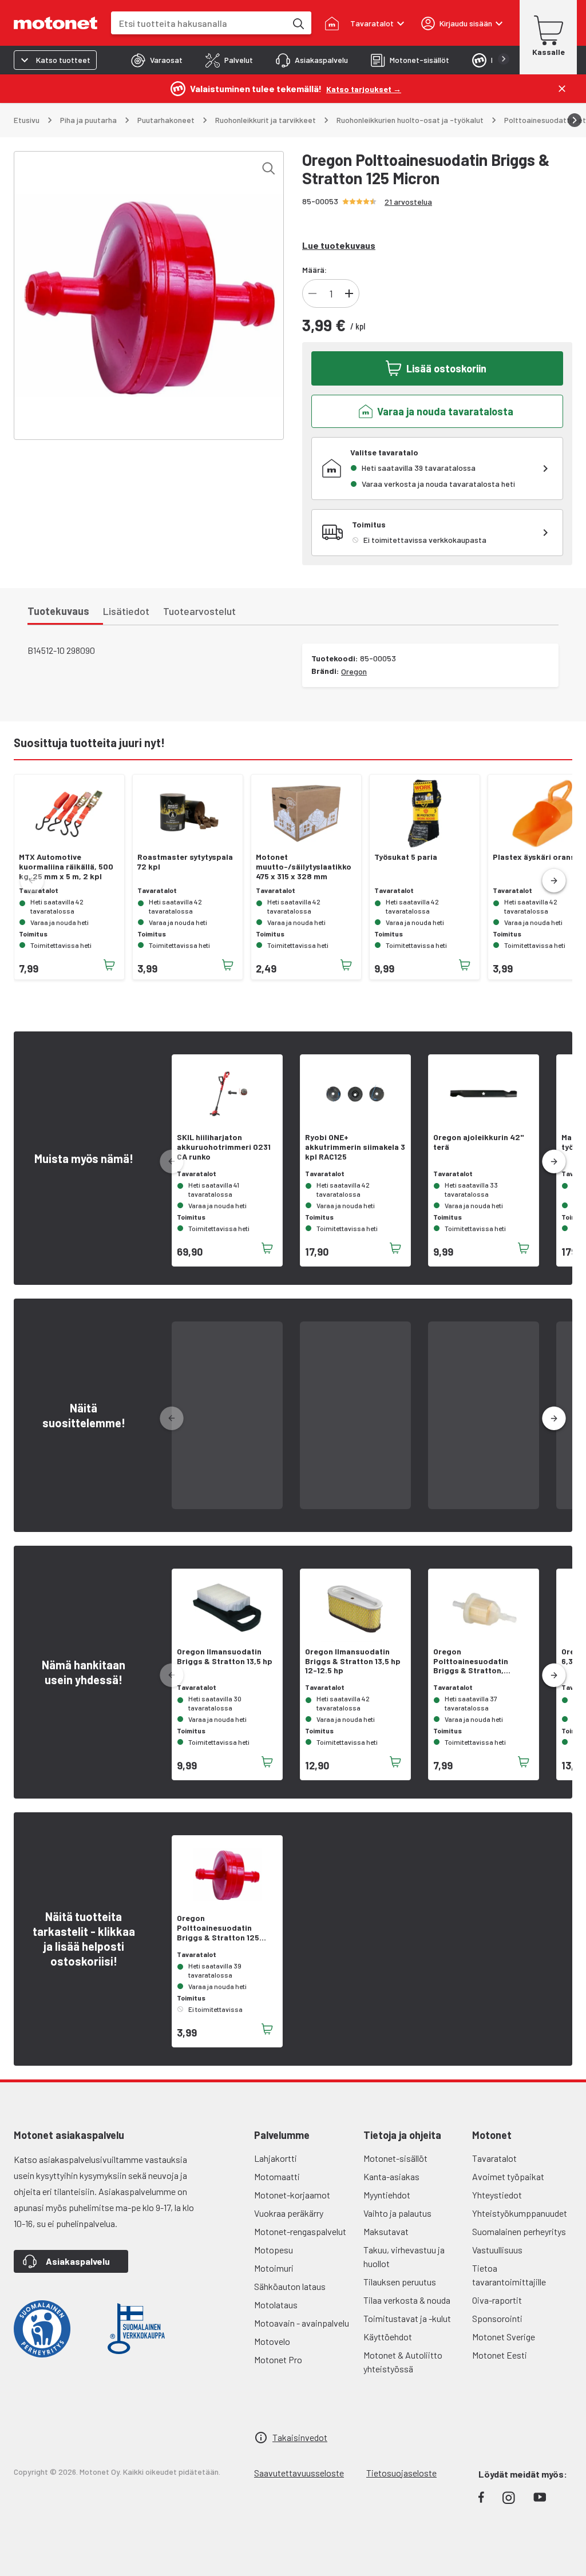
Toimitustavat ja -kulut (407, 2318)
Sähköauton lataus (290, 2286)
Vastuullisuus (497, 2250)
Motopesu (274, 2250)
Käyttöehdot (388, 2337)
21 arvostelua (408, 202)
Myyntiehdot (387, 2195)
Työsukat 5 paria (406, 857)
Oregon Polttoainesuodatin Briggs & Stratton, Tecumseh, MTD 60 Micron (482, 1661)
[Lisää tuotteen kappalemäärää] (349, 293)
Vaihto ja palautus (397, 2213)
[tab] (157, 60)
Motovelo (272, 2341)
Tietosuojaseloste (401, 2473)
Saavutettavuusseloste (299, 2473)
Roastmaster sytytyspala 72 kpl (185, 862)
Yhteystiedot (497, 2195)
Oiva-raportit (497, 2300)
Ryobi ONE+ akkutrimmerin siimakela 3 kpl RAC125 (355, 1147)
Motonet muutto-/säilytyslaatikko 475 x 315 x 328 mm (304, 867)
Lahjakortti (276, 2158)
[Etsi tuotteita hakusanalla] (298, 23)
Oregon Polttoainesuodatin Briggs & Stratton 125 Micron (218, 1928)
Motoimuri (274, 2268)
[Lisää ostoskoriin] (109, 965)
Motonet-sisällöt (395, 2158)
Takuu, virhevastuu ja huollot (404, 2257)
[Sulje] (562, 89)
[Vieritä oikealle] (575, 120)
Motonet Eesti (500, 2355)
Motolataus (276, 2305)
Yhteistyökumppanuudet (520, 2213)
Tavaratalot (494, 2158)
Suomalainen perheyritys (519, 2231)
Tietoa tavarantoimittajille (509, 2275)
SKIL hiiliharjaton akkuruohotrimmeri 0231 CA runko (224, 1147)
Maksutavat (386, 2231)
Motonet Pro (278, 2359)
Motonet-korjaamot (292, 2195)
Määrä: (314, 270)
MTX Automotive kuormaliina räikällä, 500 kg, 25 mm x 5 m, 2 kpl (66, 867)
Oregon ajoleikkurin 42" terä (478, 1142)
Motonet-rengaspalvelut (300, 2231)
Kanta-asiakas (391, 2176)
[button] (554, 881)
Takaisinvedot (300, 2437)
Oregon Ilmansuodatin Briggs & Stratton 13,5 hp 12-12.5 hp (353, 1661)
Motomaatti (277, 2176)
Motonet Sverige (504, 2337)
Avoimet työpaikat (508, 2176)
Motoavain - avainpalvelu (302, 2323)
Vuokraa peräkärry (289, 2213)
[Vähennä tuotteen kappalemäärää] (312, 293)
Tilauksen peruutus (400, 2282)
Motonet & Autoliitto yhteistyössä (403, 2362)
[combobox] (199, 23)
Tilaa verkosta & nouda (407, 2300)
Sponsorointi (497, 2318)
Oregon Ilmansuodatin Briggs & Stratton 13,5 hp (225, 1656)
